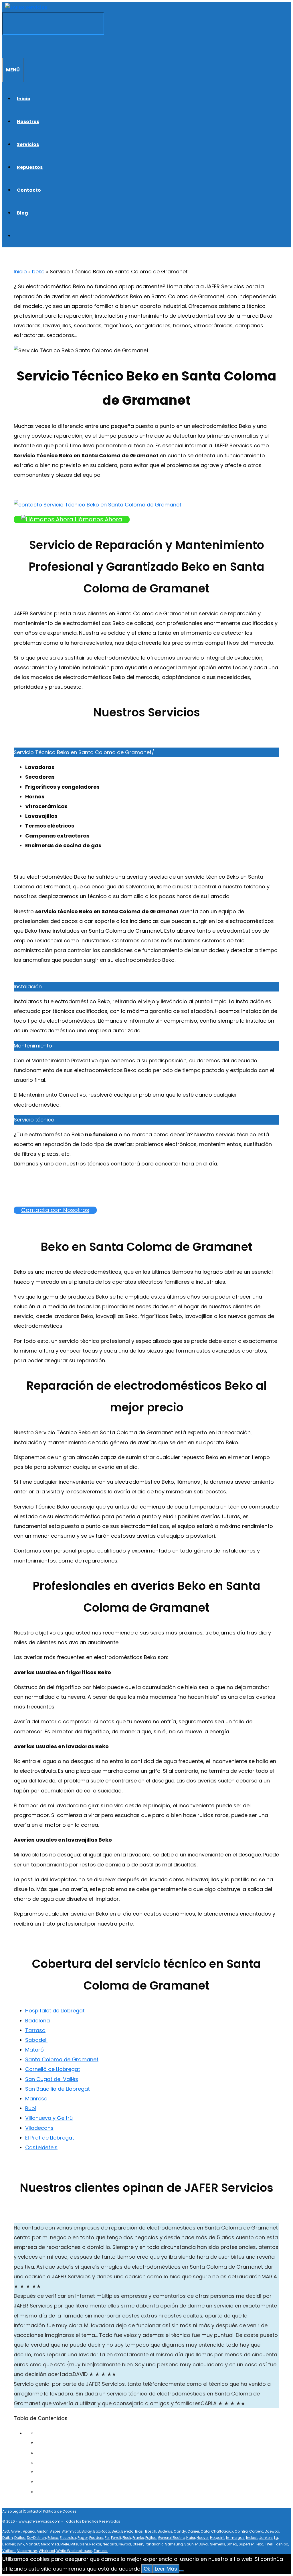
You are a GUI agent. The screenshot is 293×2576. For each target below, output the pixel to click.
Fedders (96, 2538)
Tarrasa (35, 2030)
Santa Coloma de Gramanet (62, 2059)
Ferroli (116, 2538)
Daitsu (20, 2538)
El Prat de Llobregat (50, 2138)
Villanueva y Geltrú (49, 2118)
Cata (205, 2531)
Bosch (151, 2531)
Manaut (33, 2544)
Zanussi (101, 2551)
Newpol (125, 2544)
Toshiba (281, 2544)
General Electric (171, 2538)
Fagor (83, 2538)
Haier (191, 2538)
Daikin (8, 2538)
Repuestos (30, 167)
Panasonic (154, 2544)
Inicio (24, 99)
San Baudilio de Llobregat (58, 2089)
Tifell (269, 2544)
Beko (116, 2531)
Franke (138, 2538)
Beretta (127, 2531)
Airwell (16, 2531)
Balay (87, 2531)
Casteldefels (41, 2147)
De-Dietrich (36, 2538)
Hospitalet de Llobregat (55, 2011)
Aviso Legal (12, 2511)
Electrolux (68, 2538)
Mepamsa (50, 2544)
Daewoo (272, 2531)
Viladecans (39, 2128)
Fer (107, 2538)
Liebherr (9, 2544)
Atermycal (71, 2531)
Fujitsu (151, 2538)
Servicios (28, 144)
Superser (246, 2544)
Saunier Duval (196, 2544)
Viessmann (27, 2551)
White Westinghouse (74, 2551)
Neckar (95, 2544)
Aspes (55, 2531)
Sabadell (36, 2040)
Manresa (36, 2099)
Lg (276, 2538)
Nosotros (28, 122)
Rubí (31, 2108)
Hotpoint (217, 2538)
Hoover (203, 2538)
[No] (182, 2571)
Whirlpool (47, 2551)
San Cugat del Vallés (52, 2079)
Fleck (127, 2538)
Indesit (252, 2538)
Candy (180, 2531)
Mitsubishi (79, 2544)
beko (38, 272)
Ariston (43, 2531)
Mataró (34, 2050)
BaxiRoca (102, 2531)
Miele (65, 2544)
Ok (147, 2569)
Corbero (256, 2531)
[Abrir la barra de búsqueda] (5, 46)
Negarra (110, 2544)
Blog (22, 213)
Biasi (139, 2531)
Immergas (235, 2538)
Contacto (29, 190)
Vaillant (9, 2551)
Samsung (174, 2544)
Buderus (165, 2531)
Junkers (266, 2538)
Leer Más (166, 2569)
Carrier (193, 2531)
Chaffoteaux (222, 2531)
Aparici (29, 2531)
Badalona (37, 2021)
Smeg (232, 2544)
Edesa (53, 2538)
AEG (6, 2531)
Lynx (21, 2544)
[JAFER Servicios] (26, 7)
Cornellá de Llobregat (53, 2069)
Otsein (138, 2544)
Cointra (241, 2531)
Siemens (218, 2544)
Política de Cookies (60, 2511)
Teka (259, 2544)
